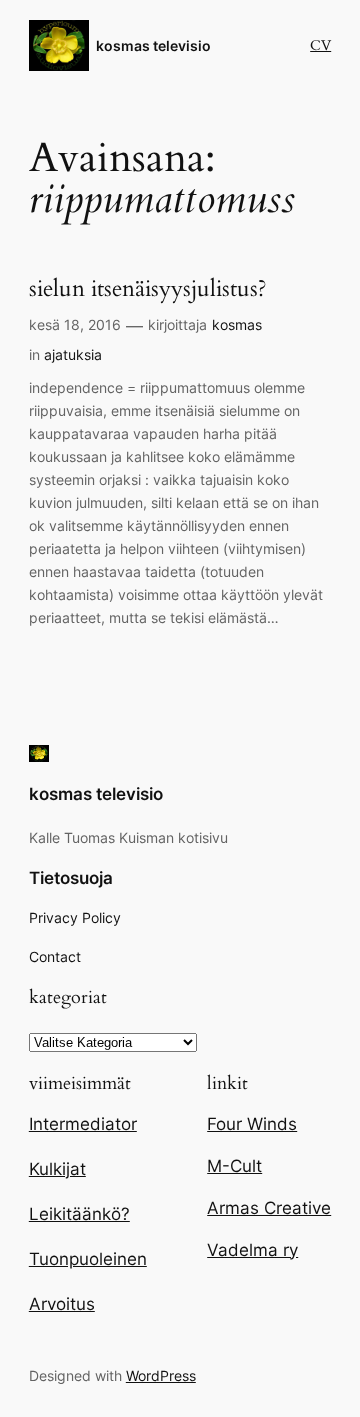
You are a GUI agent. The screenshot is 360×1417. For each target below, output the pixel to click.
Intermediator (83, 1124)
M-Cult (234, 1166)
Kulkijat (57, 1169)
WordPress (161, 1375)
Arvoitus (62, 1304)
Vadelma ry (252, 1250)
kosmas (237, 324)
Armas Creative (269, 1208)
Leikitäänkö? (79, 1214)
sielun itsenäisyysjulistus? (148, 289)
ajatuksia (73, 354)
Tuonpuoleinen (88, 1259)
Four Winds (252, 1124)
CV (320, 45)
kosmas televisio (153, 45)
